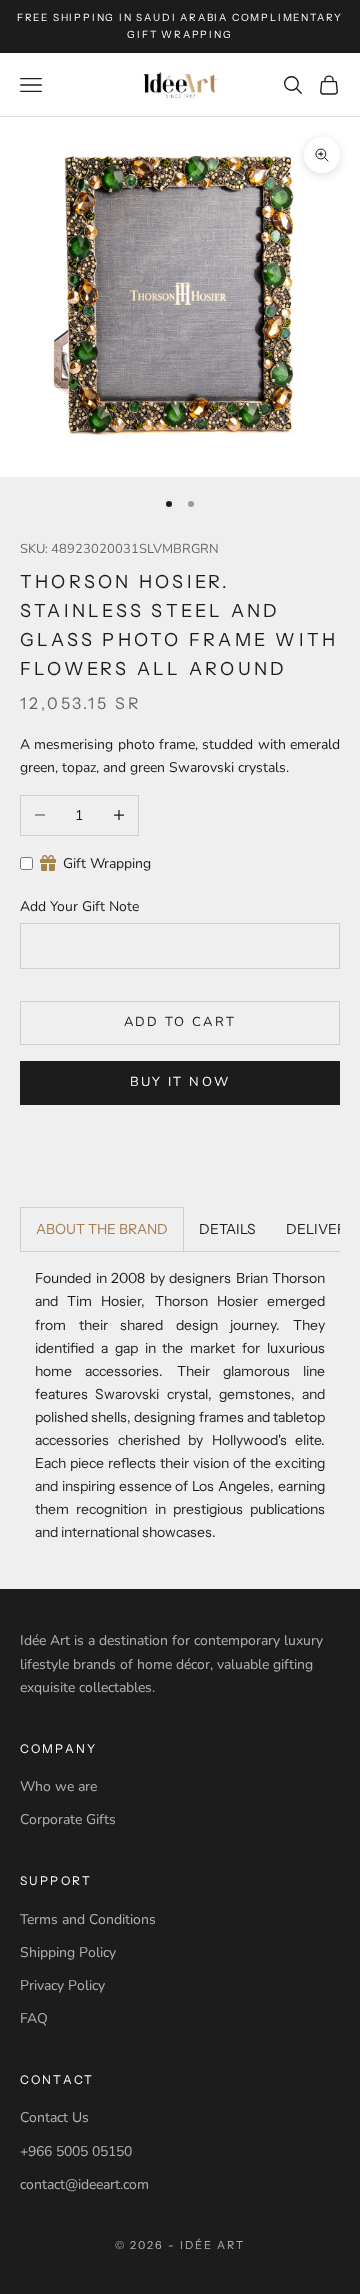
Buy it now (180, 1082)
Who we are (58, 1786)
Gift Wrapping (107, 863)
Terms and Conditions (88, 1919)
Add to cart (180, 1022)
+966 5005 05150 (76, 2151)
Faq (34, 2018)
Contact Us (54, 2117)
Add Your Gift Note (79, 906)
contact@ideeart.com (84, 2184)
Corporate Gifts (68, 1819)
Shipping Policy (68, 1952)
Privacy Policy (62, 1985)
